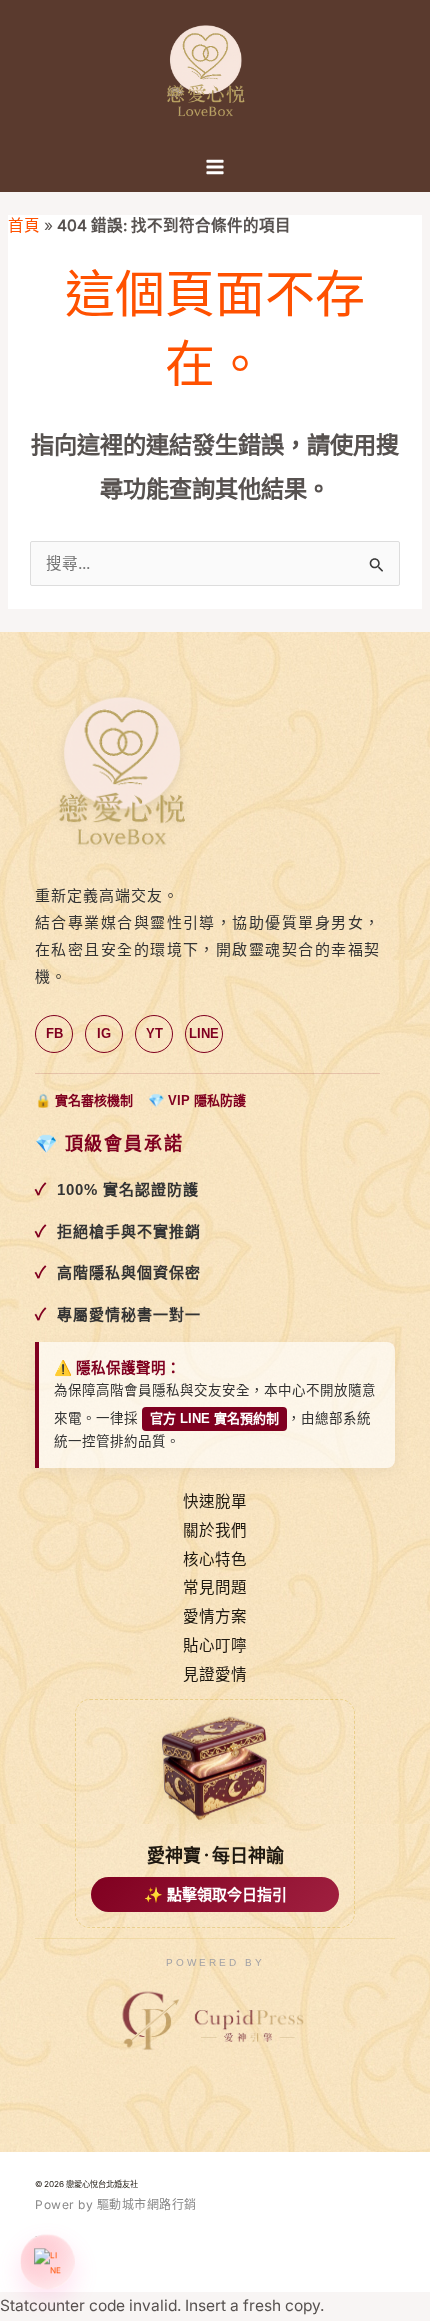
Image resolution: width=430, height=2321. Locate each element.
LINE (204, 1033)
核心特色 (215, 1559)
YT (154, 1033)
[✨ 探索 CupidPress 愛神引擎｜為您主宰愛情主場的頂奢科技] (215, 2022)
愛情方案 (215, 1616)
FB (54, 1033)
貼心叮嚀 (215, 1645)
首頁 (24, 225)
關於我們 (215, 1530)
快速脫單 (215, 1501)
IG (104, 1033)
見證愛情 (215, 1674)
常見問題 (215, 1587)
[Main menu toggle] (215, 167)
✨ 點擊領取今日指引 (215, 1894)
